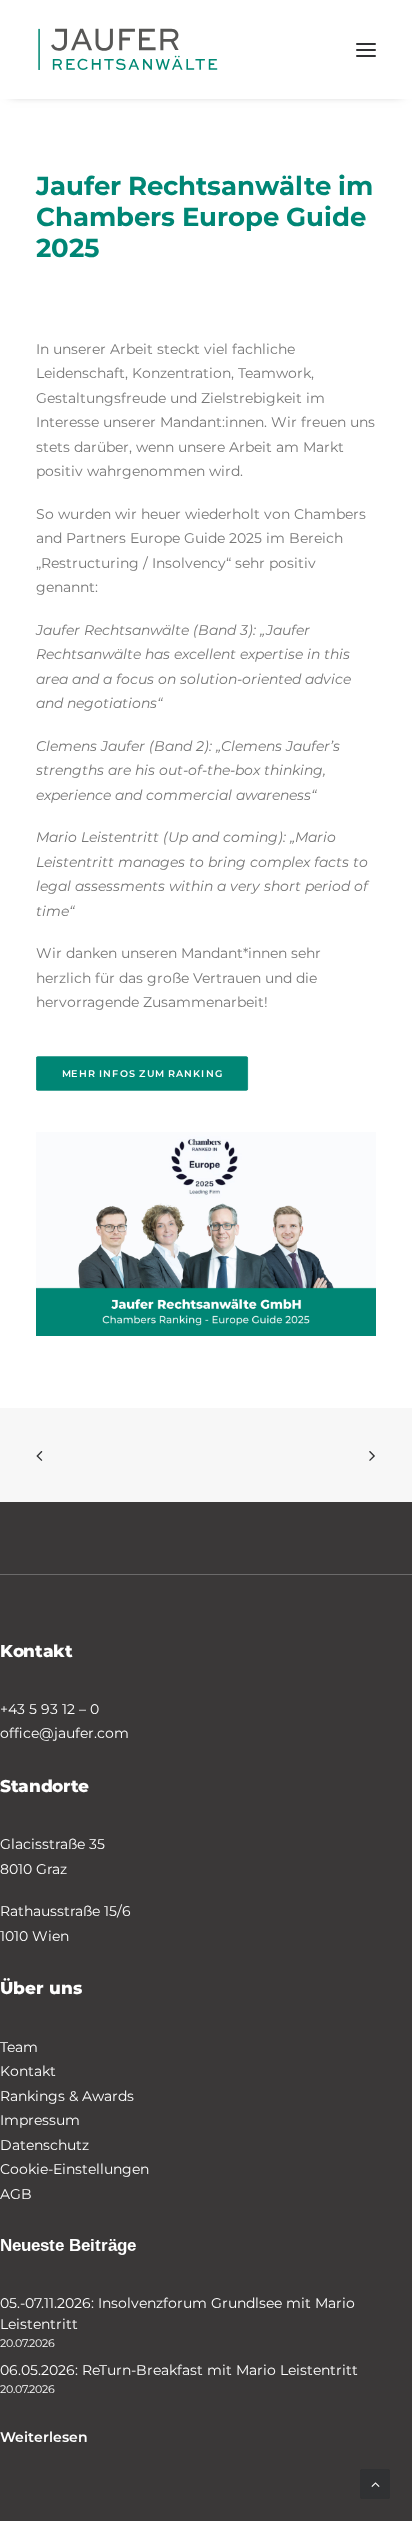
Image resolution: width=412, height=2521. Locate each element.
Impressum (40, 2120)
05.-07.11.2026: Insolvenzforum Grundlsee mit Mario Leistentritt (177, 2313)
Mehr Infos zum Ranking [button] (142, 1073)
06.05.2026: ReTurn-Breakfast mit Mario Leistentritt (179, 2370)
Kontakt (28, 2071)
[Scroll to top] (375, 2483)
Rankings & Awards (67, 2096)
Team (19, 2047)
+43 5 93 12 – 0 (49, 1709)
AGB (16, 2194)
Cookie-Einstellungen (74, 2169)
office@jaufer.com (64, 1733)
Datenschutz (44, 2145)
